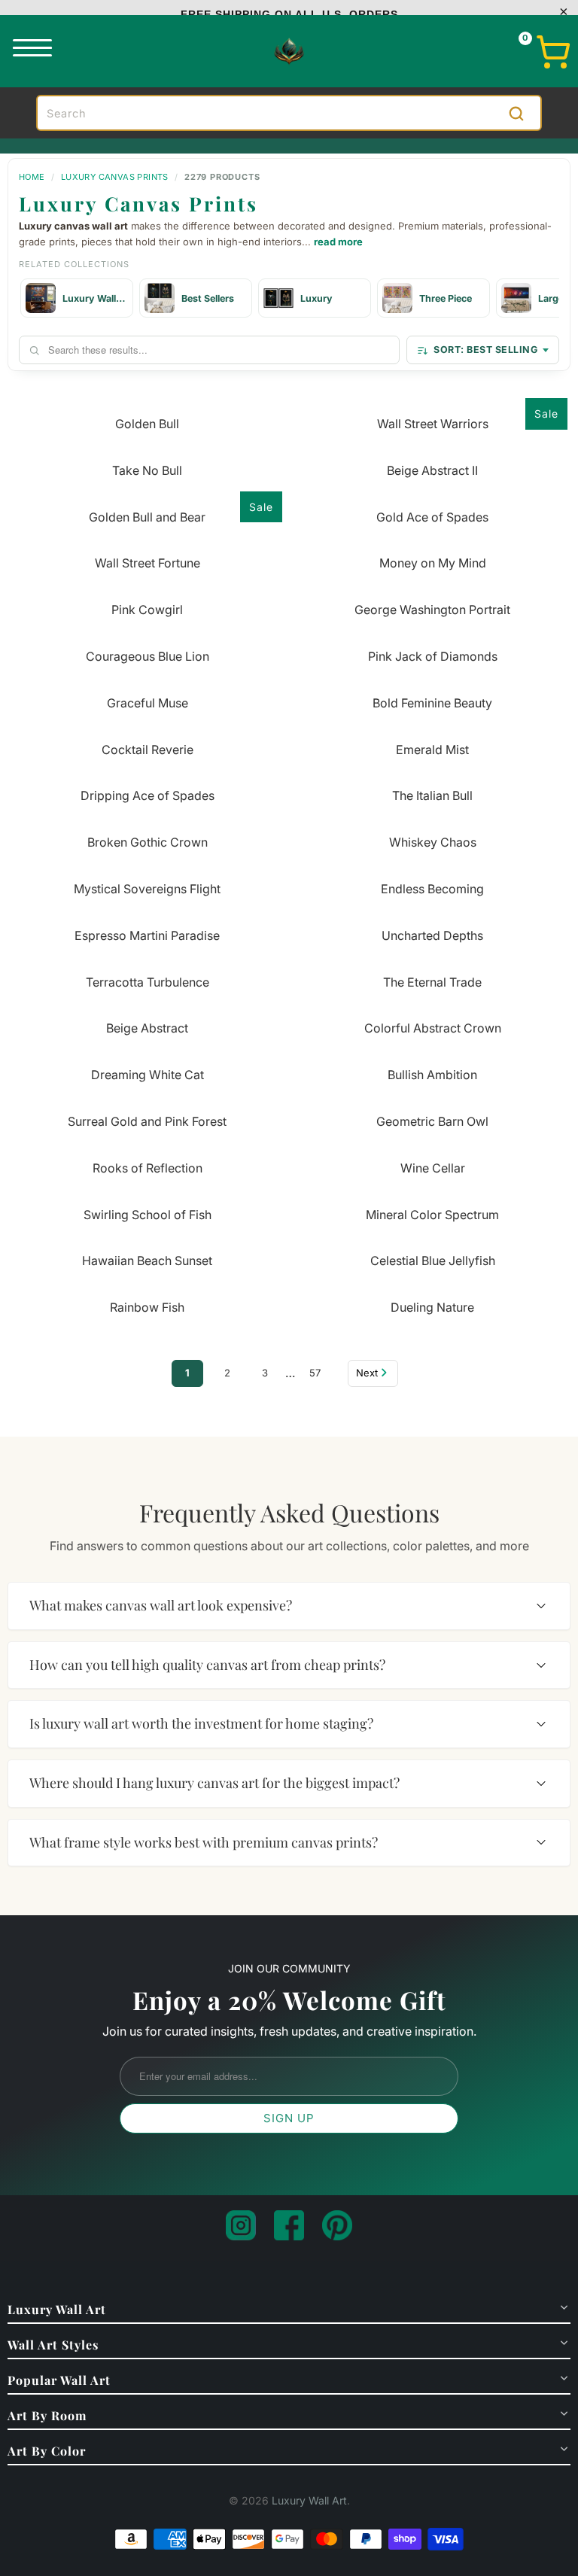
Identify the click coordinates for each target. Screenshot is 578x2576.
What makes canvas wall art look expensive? (161, 1605)
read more (338, 242)
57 (315, 1373)
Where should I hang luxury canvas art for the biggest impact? (214, 1783)
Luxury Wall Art (309, 2500)
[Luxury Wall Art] (289, 51)
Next (367, 1373)
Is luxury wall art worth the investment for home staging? (201, 1723)
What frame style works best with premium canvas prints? (204, 1842)
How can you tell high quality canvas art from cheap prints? (207, 1665)
